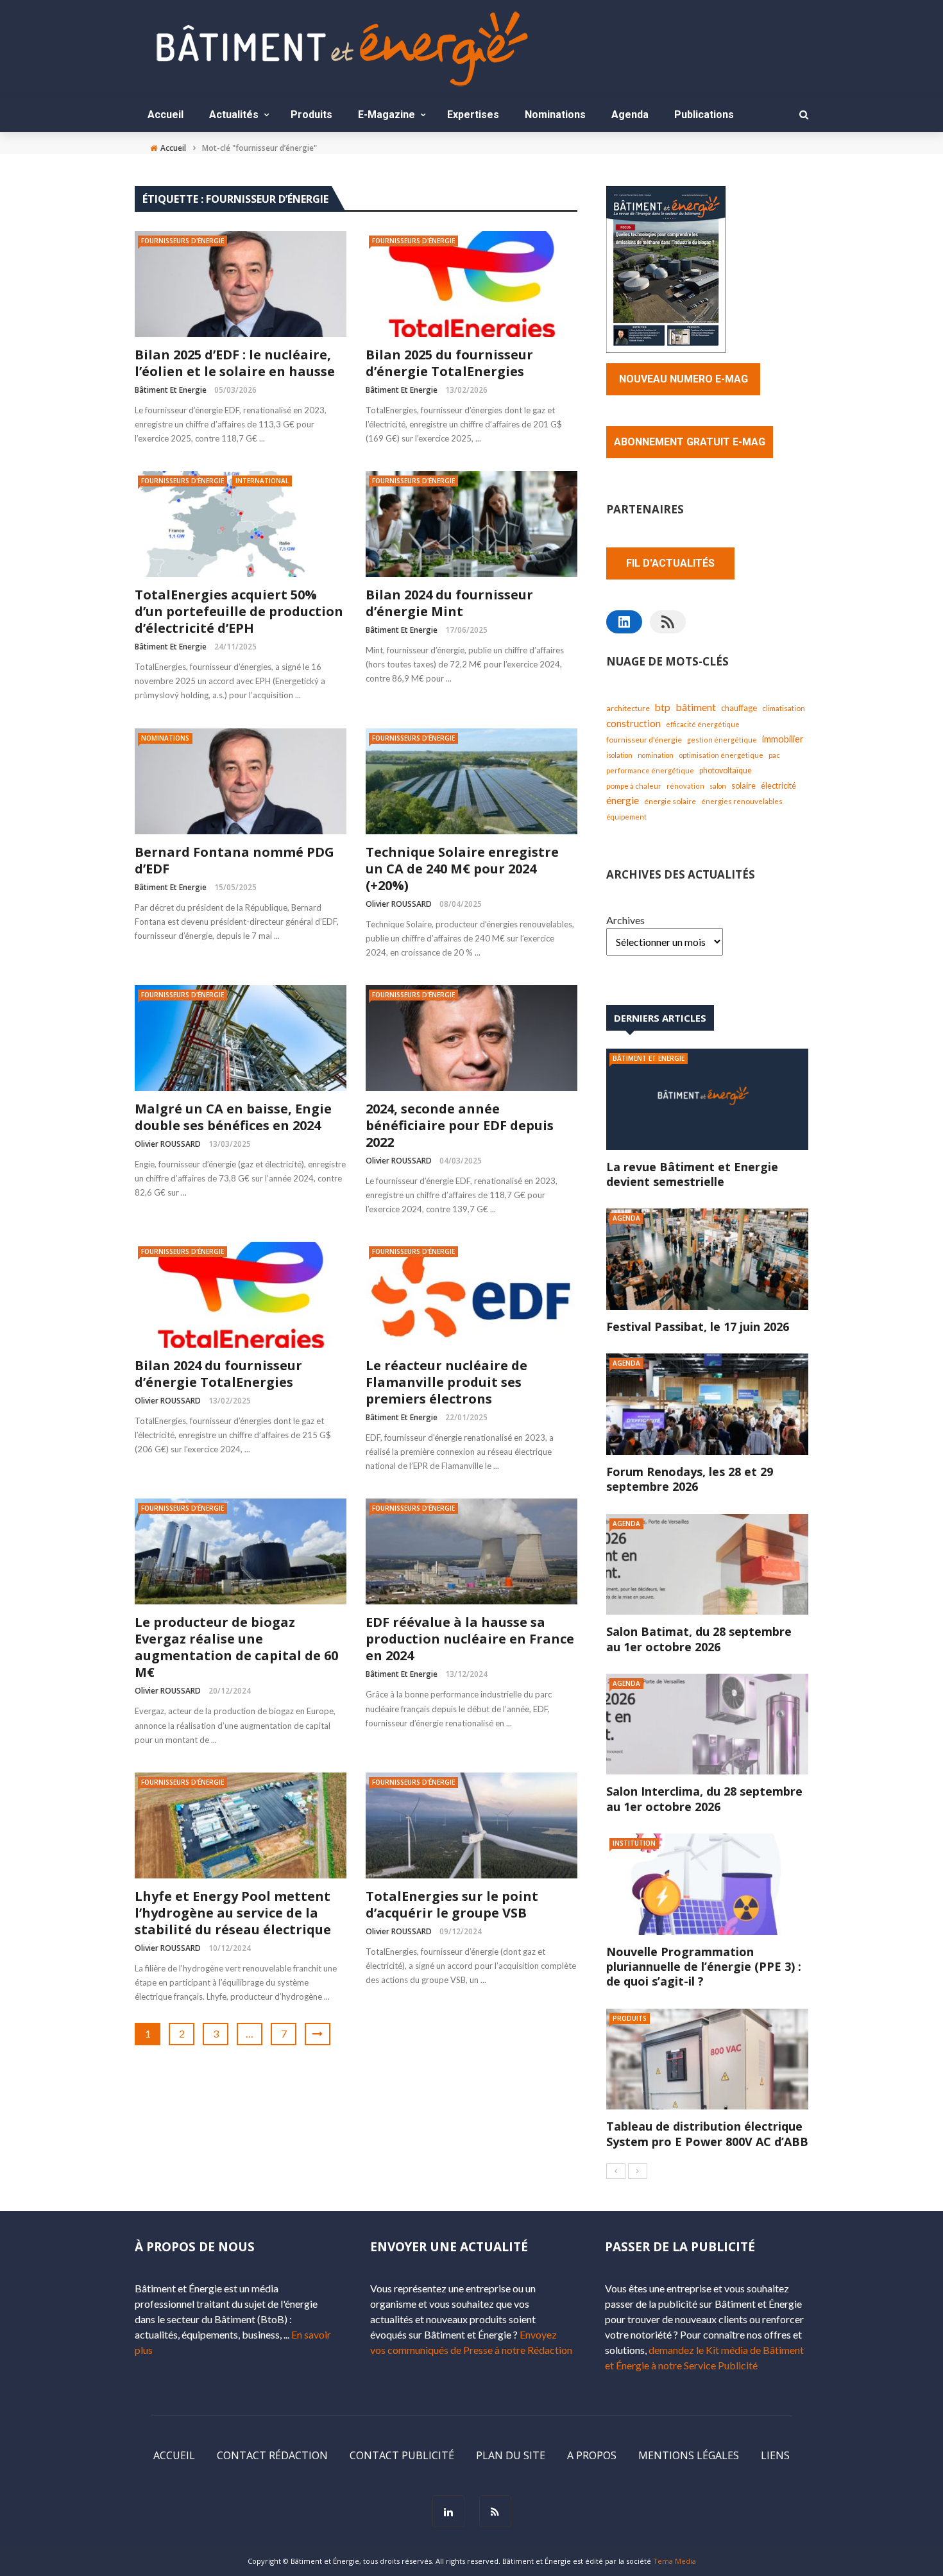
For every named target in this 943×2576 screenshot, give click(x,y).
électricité (778, 786)
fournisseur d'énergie (644, 740)
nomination (656, 755)
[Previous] (616, 2171)
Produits (311, 115)
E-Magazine (387, 115)
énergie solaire (670, 801)
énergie (623, 800)
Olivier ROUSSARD (399, 904)
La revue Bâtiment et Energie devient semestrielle (692, 1174)
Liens (775, 2455)
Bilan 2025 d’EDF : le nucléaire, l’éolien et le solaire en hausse (235, 363)
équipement (626, 817)
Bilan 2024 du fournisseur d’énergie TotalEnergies (218, 1374)
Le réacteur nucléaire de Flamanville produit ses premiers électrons (446, 1382)
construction (633, 723)
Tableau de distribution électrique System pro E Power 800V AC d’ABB (707, 2134)
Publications (704, 115)
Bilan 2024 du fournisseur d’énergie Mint (449, 603)
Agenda (630, 115)
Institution (634, 1843)
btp (663, 707)
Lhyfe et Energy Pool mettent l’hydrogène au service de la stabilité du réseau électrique (233, 1913)
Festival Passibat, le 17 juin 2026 (698, 1327)
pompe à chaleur (634, 786)
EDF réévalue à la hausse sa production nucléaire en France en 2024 (470, 1639)
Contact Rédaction (272, 2455)
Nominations (555, 115)
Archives (625, 920)
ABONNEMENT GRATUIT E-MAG (690, 442)
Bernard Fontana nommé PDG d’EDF (234, 861)
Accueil (166, 115)
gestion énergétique (722, 740)
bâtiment (696, 707)
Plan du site (511, 2455)
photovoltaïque (726, 770)
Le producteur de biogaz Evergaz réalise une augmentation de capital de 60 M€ (236, 1647)
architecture (628, 708)
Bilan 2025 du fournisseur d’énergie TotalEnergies (449, 363)
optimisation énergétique (721, 755)
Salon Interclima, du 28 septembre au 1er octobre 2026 (704, 1799)
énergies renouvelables (742, 801)
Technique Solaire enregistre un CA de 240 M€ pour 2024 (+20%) (462, 869)
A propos (592, 2455)
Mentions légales (689, 2455)
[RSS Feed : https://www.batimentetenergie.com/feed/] (668, 622)
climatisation (784, 708)
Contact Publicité (402, 2455)
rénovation (685, 786)
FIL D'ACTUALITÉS (670, 563)
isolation (619, 755)
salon (718, 786)
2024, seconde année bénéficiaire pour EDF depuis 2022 (460, 1126)
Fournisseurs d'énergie (183, 241)
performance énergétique (650, 770)
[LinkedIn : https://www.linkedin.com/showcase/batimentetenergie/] (624, 622)
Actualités (234, 115)
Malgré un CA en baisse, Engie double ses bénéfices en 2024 (233, 1117)
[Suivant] (638, 2171)
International (262, 481)
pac (774, 755)
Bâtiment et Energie (171, 390)
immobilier (783, 739)
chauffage (739, 708)
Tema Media (675, 2561)
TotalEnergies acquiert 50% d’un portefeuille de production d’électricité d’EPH (239, 612)
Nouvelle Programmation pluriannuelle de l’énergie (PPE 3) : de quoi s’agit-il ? (704, 1967)
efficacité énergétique (703, 724)
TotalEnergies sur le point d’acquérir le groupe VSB (452, 1905)
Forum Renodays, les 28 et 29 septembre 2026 (690, 1479)
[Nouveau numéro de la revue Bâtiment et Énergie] (666, 268)
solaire (743, 786)
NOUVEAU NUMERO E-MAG (684, 379)
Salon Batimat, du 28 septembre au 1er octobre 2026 (699, 1639)
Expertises (473, 115)
